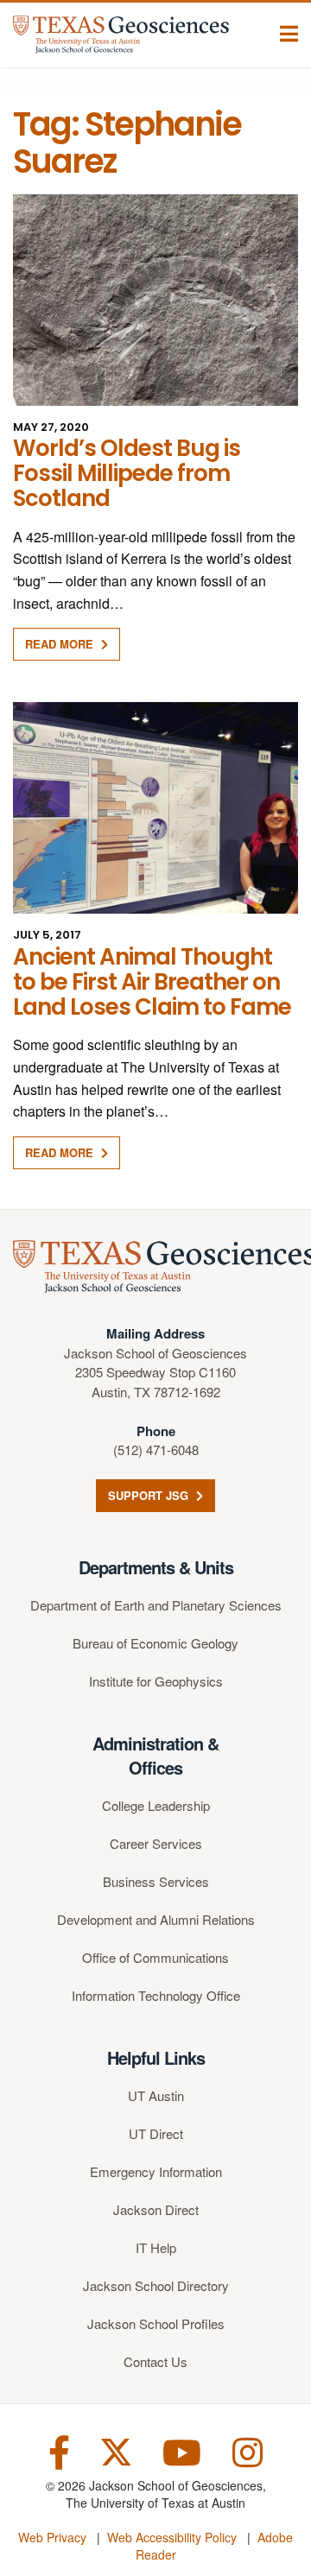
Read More (61, 644)
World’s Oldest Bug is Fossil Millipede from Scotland (127, 474)
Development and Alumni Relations (156, 1919)
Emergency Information (156, 2171)
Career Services (156, 1843)
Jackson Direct (156, 2209)
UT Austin (156, 2095)
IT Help (156, 2247)
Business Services (156, 1881)
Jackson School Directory (156, 2285)
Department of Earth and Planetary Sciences (156, 1605)
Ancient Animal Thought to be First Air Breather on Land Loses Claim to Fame (152, 982)
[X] (116, 2450)
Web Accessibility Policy (172, 2537)
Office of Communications (155, 1957)
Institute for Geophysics (156, 1681)
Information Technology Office (156, 1995)
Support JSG (150, 1495)
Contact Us (155, 2361)
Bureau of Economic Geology (155, 1643)
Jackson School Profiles (156, 2323)
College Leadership (156, 1805)
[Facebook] (59, 2450)
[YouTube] (182, 2450)
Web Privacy (52, 2537)
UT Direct (156, 2133)
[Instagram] (248, 2450)
